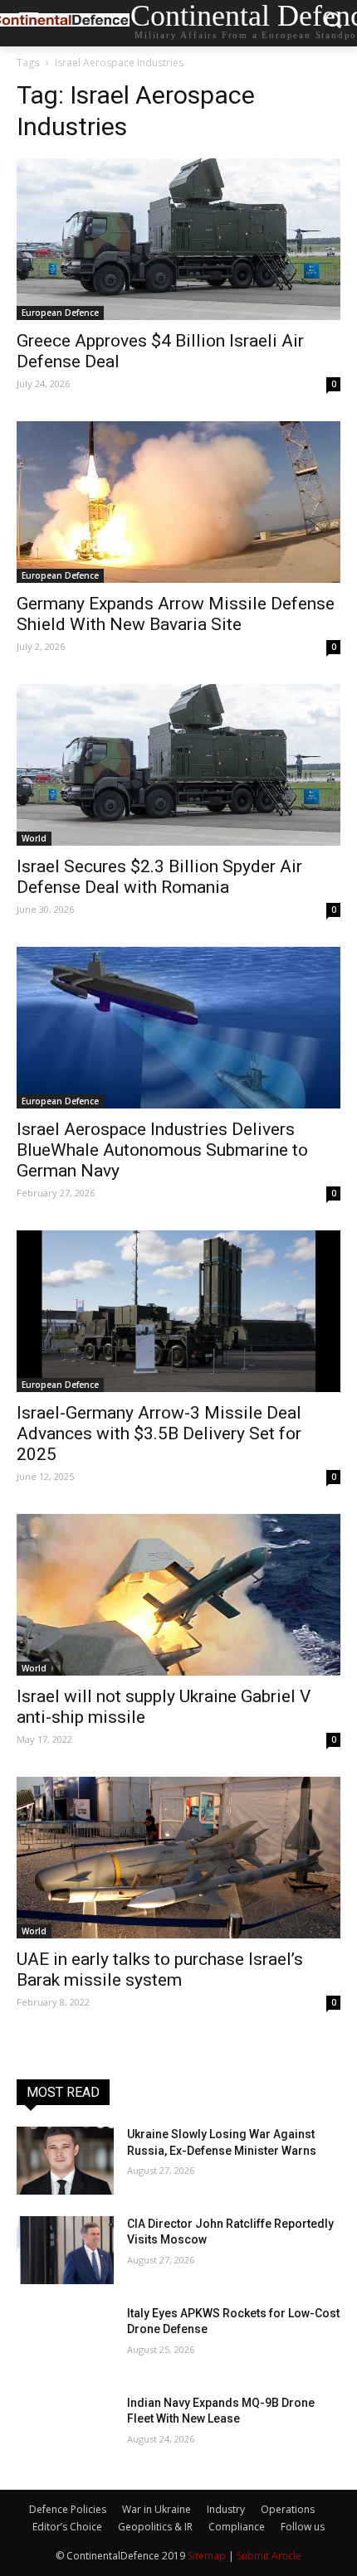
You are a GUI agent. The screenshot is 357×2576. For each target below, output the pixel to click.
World (34, 838)
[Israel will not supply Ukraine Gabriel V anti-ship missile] (178, 1595)
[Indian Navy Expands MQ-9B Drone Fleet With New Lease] (65, 2429)
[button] (333, 24)
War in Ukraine (156, 2509)
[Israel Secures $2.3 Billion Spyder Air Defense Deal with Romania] (178, 765)
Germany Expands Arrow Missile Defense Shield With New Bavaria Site (176, 614)
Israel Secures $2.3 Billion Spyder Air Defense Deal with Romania (159, 877)
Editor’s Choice (67, 2527)
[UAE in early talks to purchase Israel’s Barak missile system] (178, 1858)
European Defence (60, 313)
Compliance (237, 2527)
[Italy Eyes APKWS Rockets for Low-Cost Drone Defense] (65, 2340)
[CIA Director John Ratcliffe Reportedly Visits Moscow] (65, 2250)
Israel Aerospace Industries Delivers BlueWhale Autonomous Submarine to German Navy (162, 1150)
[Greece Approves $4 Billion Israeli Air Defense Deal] (178, 239)
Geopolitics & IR (155, 2527)
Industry (226, 2509)
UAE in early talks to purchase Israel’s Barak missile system (160, 1970)
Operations (288, 2509)
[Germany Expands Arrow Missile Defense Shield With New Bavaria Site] (178, 502)
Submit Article (269, 2556)
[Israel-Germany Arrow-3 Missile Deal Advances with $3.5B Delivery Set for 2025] (178, 1311)
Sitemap (207, 2556)
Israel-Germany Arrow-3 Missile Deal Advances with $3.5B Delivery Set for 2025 (159, 1434)
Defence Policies (68, 2509)
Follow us (303, 2527)
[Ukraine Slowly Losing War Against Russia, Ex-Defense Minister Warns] (65, 2161)
